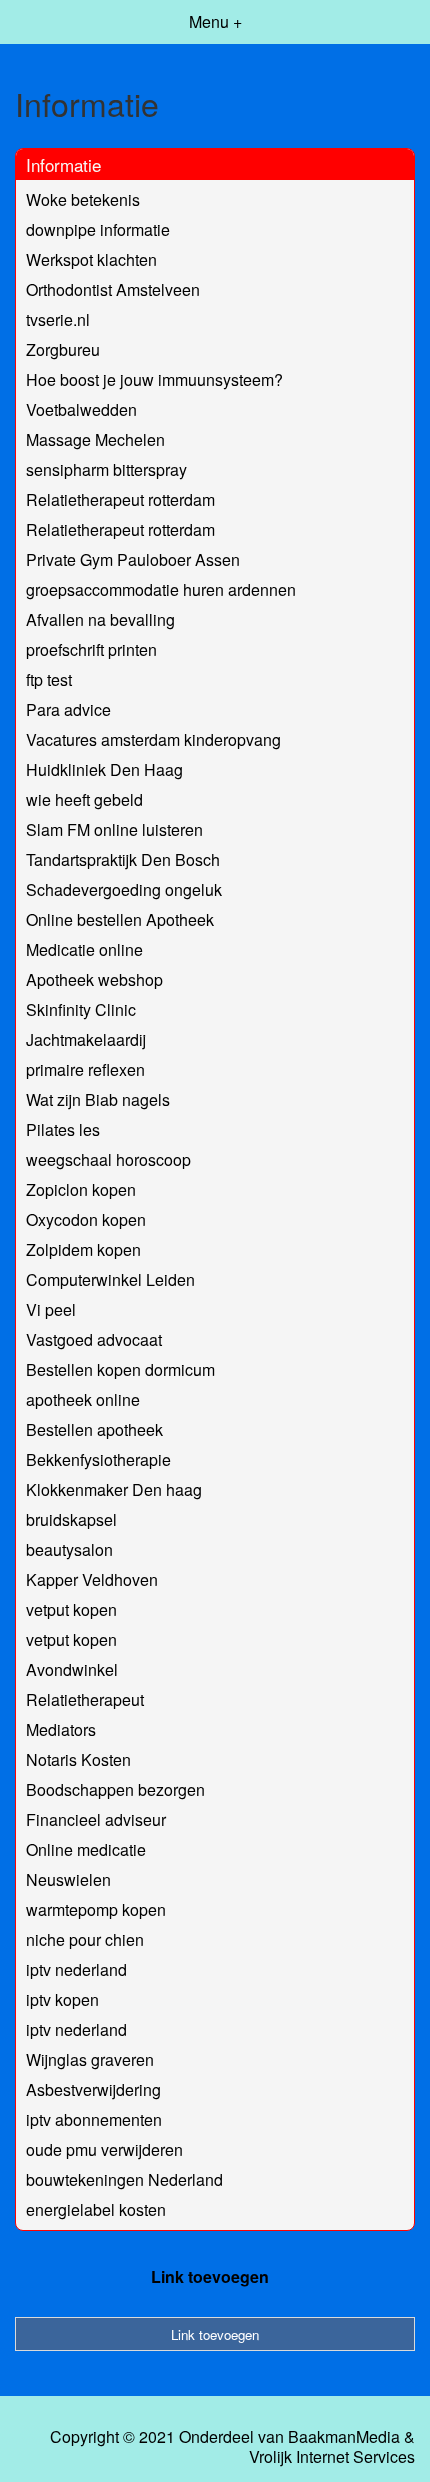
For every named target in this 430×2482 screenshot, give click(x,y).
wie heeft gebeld (84, 799)
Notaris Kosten (78, 1759)
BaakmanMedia (344, 2437)
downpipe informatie (98, 229)
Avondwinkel (72, 1669)
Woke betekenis (83, 199)
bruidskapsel (71, 1519)
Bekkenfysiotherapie (98, 1459)
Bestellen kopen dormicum (120, 1369)
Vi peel (51, 1309)
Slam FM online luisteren (114, 829)
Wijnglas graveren (90, 2059)
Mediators (61, 1729)
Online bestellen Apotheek (120, 919)
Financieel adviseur (96, 1819)
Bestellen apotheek (94, 1429)
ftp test (49, 679)
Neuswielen (68, 1879)
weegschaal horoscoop (108, 1159)
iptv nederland (76, 1969)
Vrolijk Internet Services (332, 2457)
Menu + (215, 21)
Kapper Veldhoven (92, 1579)
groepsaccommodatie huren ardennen (161, 589)
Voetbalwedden (81, 409)
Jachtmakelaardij (86, 1039)
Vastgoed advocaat (94, 1339)
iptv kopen (62, 1999)
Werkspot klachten (91, 259)
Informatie (63, 164)
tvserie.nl (58, 319)
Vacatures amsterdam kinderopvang (153, 739)
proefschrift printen (91, 649)
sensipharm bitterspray (106, 469)
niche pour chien (85, 1939)
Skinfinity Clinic (81, 1009)
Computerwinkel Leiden (110, 1279)
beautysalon (69, 1549)
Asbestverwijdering (93, 2089)
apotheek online (83, 1399)
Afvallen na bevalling (100, 619)
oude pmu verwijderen (104, 2149)
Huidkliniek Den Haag (104, 769)
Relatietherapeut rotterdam (120, 499)
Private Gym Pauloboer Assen (133, 559)
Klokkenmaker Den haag (114, 1489)
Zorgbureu (63, 349)
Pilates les (63, 1129)
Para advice (68, 709)
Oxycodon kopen (86, 1219)
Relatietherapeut (85, 1699)
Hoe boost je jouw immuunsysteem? (154, 379)
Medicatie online (84, 949)
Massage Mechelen (95, 439)
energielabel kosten (96, 2209)
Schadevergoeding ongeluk (124, 889)
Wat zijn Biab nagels (98, 1099)
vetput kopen (71, 1609)
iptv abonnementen (94, 2119)
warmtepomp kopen (96, 1909)
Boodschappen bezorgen (115, 1789)
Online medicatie (86, 1849)
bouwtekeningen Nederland (124, 2179)
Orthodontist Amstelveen (113, 289)
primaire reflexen (85, 1069)
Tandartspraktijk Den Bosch (123, 859)
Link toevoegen (210, 2276)
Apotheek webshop (94, 979)
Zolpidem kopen (83, 1249)
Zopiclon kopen (81, 1189)
